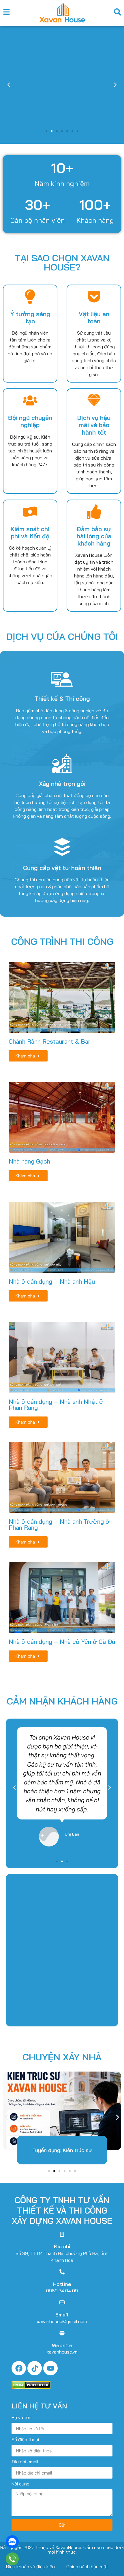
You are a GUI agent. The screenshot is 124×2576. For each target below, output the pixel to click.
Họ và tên (21, 2418)
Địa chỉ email (25, 2462)
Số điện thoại (25, 2440)
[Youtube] (50, 2368)
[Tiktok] (35, 2368)
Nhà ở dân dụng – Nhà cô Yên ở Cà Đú (62, 1642)
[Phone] (12, 2559)
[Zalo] (12, 2542)
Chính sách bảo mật (87, 2567)
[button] (9, 85)
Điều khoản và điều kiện (30, 2567)
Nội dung (20, 2484)
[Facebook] (19, 2368)
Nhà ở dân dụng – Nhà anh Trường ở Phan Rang (59, 1524)
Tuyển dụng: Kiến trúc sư (62, 2150)
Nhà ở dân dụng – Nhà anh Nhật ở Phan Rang (56, 1405)
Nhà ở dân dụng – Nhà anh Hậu (52, 1281)
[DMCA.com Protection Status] (31, 2387)
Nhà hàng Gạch (29, 1161)
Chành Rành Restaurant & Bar (50, 1041)
